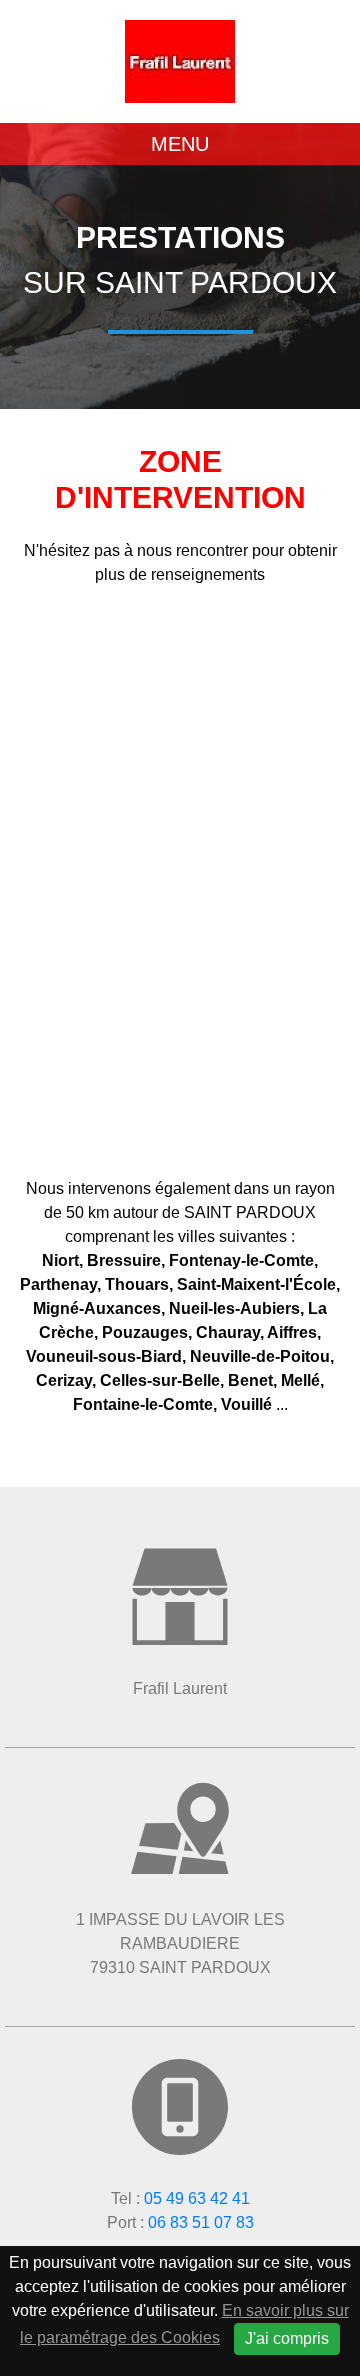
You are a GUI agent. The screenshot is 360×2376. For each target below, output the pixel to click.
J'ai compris (287, 2338)
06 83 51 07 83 (201, 2222)
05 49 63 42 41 (197, 2198)
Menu (180, 144)
